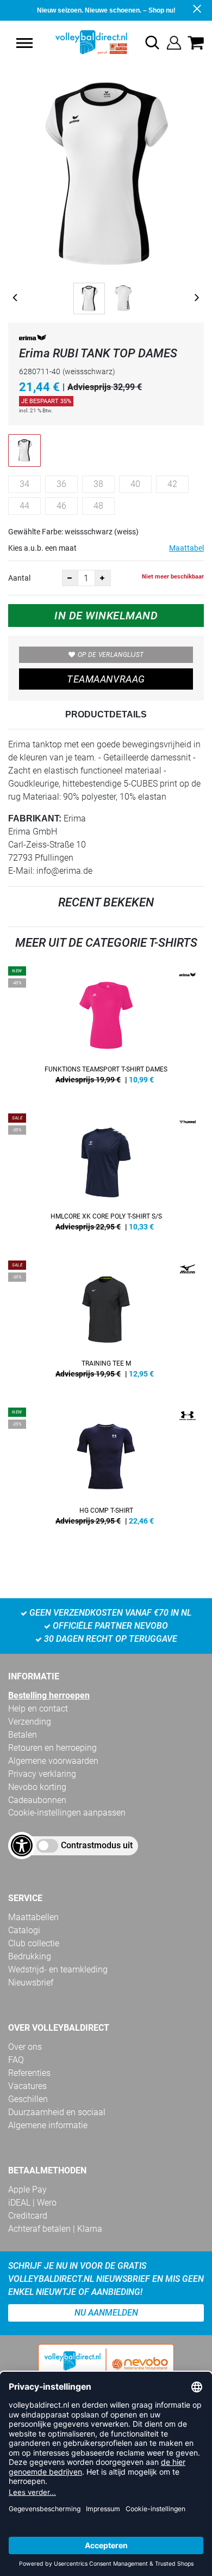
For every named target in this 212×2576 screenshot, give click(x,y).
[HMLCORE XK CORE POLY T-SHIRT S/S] (106, 1176)
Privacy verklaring (42, 1774)
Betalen (23, 1735)
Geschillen (28, 2099)
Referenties (29, 2073)
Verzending (30, 1722)
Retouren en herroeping (52, 1748)
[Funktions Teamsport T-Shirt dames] (106, 1029)
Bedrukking (30, 1956)
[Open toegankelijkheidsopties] (22, 1846)
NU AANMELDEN (106, 2313)
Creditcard (28, 2216)
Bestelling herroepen (49, 1695)
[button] (24, 43)
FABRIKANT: (35, 818)
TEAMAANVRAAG (106, 679)
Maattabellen (33, 1917)
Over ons (25, 2047)
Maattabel (186, 548)
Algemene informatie (48, 2125)
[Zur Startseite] (80, 42)
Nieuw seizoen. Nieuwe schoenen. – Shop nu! (106, 10)
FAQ (16, 2060)
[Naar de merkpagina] (33, 340)
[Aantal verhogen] (103, 578)
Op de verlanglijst (111, 655)
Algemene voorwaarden (53, 1761)
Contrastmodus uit (97, 1845)
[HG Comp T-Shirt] (106, 1470)
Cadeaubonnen (37, 1800)
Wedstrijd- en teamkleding (58, 1969)
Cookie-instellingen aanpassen (67, 1813)
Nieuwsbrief (31, 1983)
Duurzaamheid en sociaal (57, 2112)
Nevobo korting (37, 1787)
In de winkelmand (106, 616)
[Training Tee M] (106, 1323)
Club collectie (34, 1943)
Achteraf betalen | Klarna (55, 2229)
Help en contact (38, 1709)
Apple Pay (27, 2190)
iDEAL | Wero (32, 2203)
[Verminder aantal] (70, 578)
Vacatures (27, 2086)
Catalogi (24, 1930)
